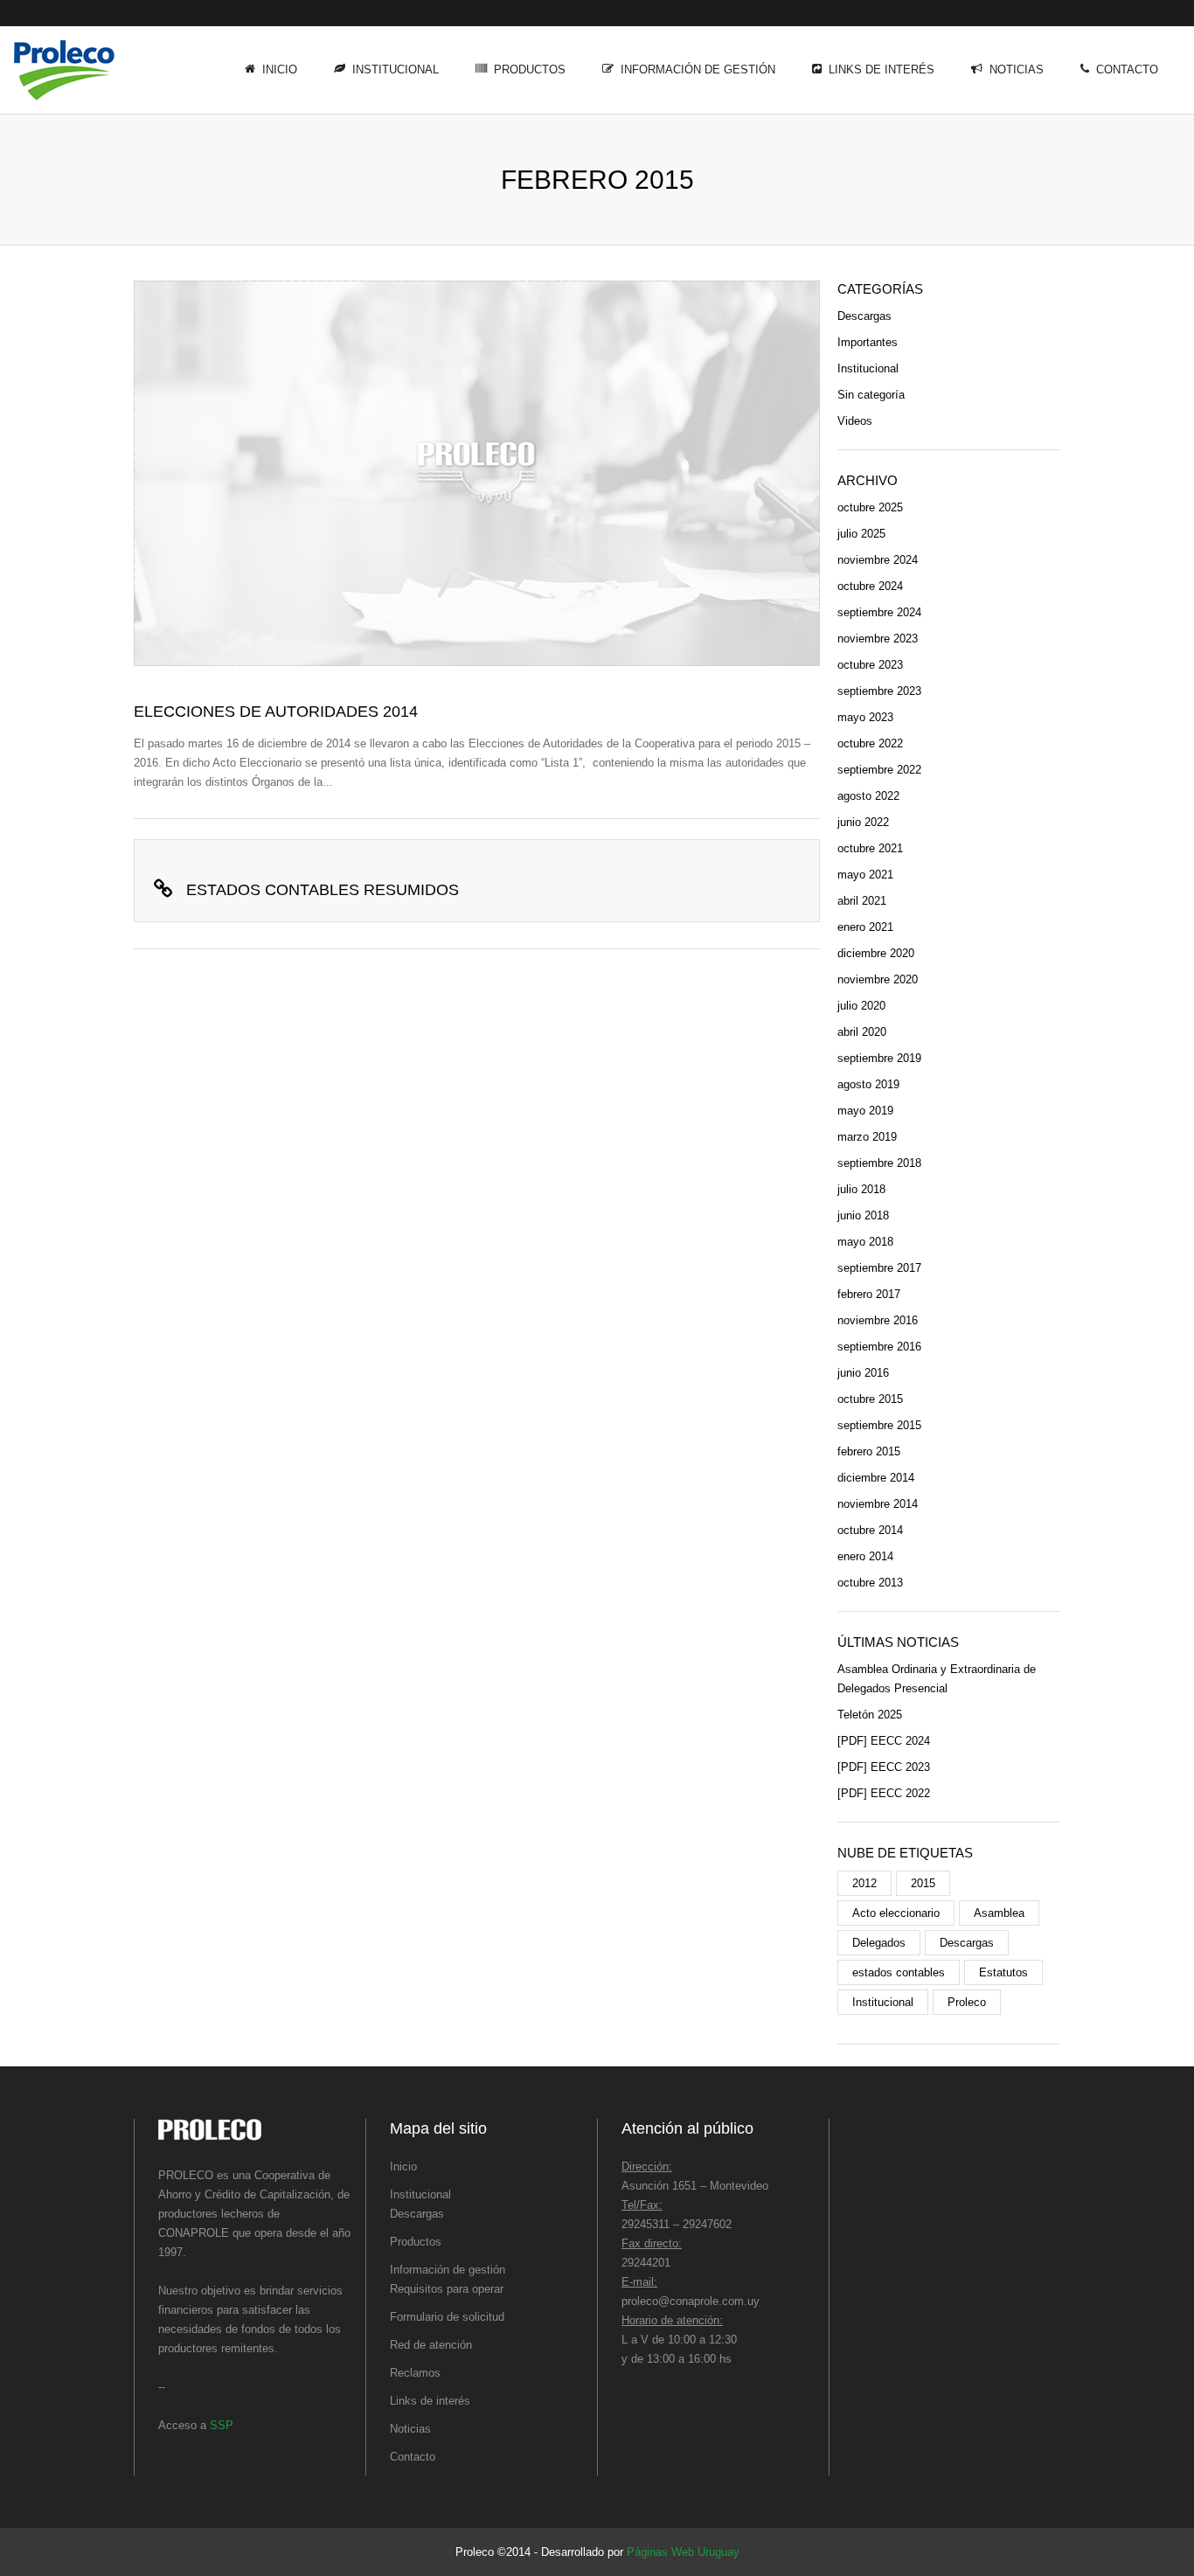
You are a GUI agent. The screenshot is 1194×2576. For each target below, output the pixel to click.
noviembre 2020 (878, 979)
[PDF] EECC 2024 (884, 1741)
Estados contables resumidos (323, 890)
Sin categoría (871, 395)
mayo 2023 (865, 717)
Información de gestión (698, 69)
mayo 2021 (865, 875)
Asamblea (999, 1913)
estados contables (899, 1972)
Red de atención (431, 2345)
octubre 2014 (870, 1530)
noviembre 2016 (878, 1320)
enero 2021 (865, 927)
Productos (530, 69)
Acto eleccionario (896, 1913)
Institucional (396, 69)
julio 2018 (861, 1189)
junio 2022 (863, 822)
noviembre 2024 (878, 560)
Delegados (879, 1943)
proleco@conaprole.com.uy (691, 2301)
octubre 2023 (870, 665)
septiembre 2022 (879, 770)
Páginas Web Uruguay (683, 2552)
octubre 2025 (870, 507)
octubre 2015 (870, 1399)
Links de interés (882, 69)
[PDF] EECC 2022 (884, 1793)
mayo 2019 (865, 1111)
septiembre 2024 (879, 612)
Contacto (1127, 69)
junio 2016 (863, 1373)
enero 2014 (865, 1556)
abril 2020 (862, 1032)
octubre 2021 (870, 848)
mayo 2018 (865, 1242)
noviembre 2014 (878, 1504)
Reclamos (415, 2373)
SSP (222, 2425)
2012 (864, 1883)
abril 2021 (862, 901)
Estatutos (1003, 1972)
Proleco (967, 2002)
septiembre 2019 (879, 1058)
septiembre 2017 (879, 1268)
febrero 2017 (869, 1294)
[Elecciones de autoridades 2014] (477, 473)
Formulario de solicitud (447, 2317)
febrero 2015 (869, 1451)
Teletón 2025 (870, 1715)
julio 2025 (861, 534)
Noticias (1017, 69)
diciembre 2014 (876, 1478)
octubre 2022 (870, 743)
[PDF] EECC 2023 (884, 1767)
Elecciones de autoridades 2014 (276, 712)
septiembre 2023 (879, 691)
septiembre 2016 (879, 1347)
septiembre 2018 (879, 1163)
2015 (923, 1883)
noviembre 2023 (878, 639)
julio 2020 (861, 1006)
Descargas (864, 316)
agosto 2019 (868, 1084)
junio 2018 (863, 1215)
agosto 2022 (868, 796)
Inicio (280, 69)
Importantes (868, 342)
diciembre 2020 (876, 953)
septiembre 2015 (879, 1425)
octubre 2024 (870, 586)
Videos (855, 421)
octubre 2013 (870, 1583)
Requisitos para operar (447, 2289)
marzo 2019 (867, 1137)
